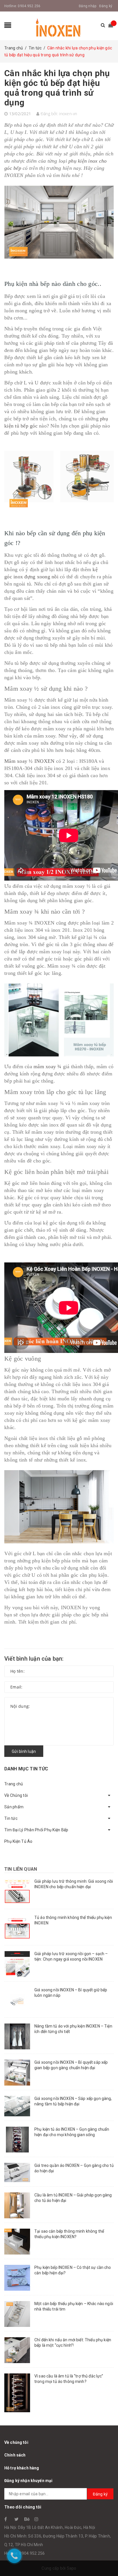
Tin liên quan (21, 1869)
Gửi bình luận (24, 1751)
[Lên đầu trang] (107, 2559)
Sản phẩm (14, 1807)
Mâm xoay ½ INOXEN (29, 761)
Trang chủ (14, 1784)
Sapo (72, 2568)
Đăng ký (106, 6)
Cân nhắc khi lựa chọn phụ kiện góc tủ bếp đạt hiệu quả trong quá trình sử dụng (57, 88)
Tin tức (11, 1818)
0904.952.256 (29, 6)
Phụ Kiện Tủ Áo (18, 1841)
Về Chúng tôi (16, 1795)
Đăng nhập (87, 6)
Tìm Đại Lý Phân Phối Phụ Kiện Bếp (36, 1830)
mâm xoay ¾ (48, 1066)
